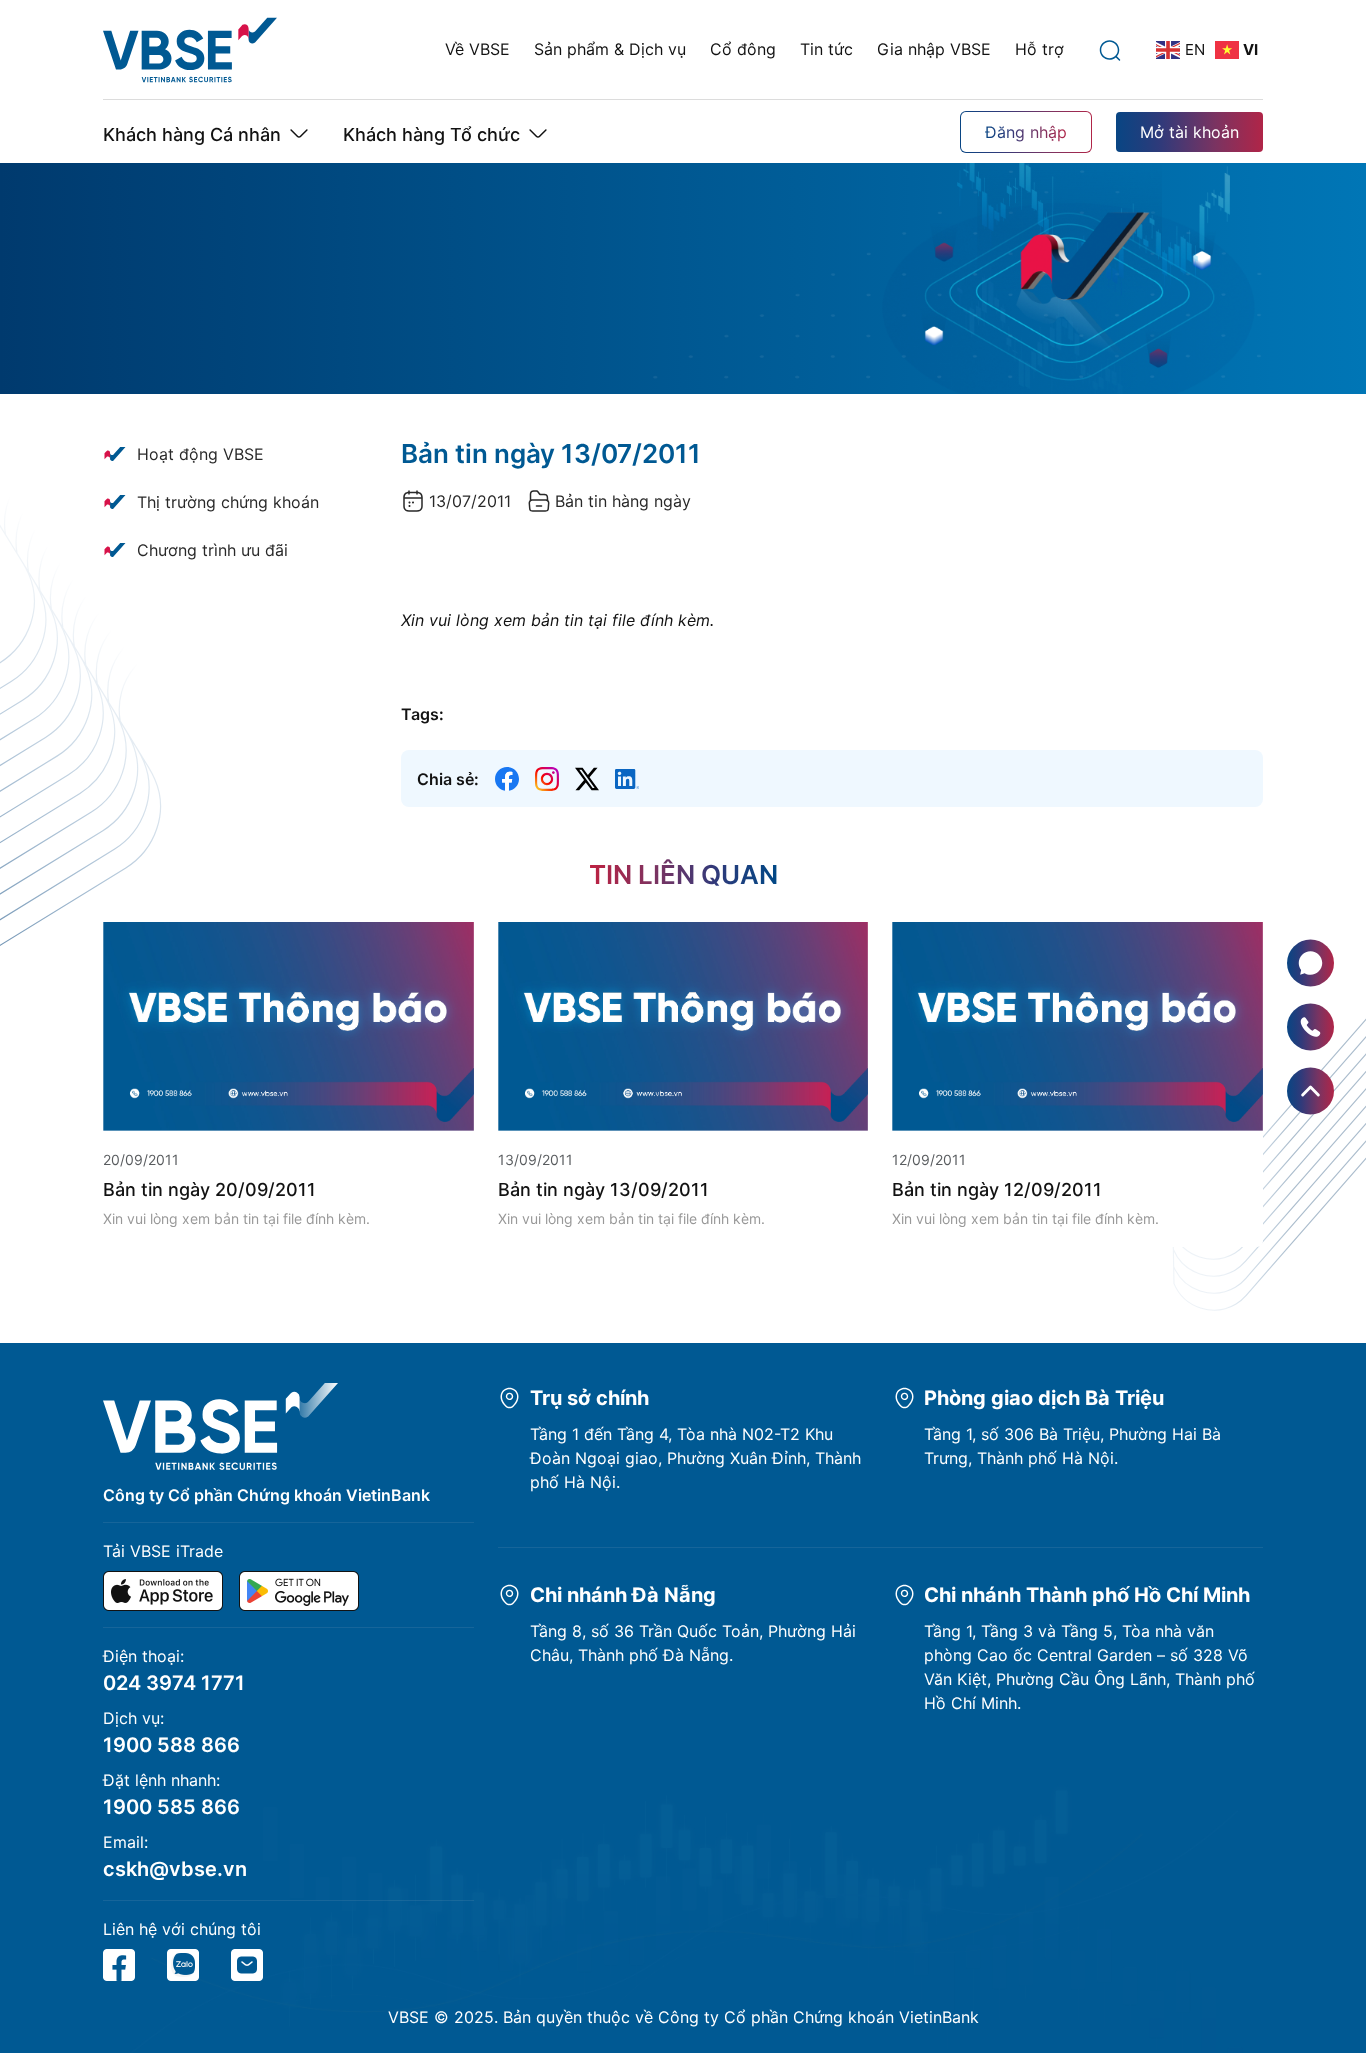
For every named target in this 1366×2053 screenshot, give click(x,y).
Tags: (422, 714)
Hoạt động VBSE (200, 454)
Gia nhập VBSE (934, 49)
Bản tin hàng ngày (623, 501)
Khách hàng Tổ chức (431, 134)
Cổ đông (743, 49)
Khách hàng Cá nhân (192, 134)
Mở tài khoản (1189, 132)
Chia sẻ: (448, 779)
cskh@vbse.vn (175, 1869)
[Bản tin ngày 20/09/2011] (288, 1025)
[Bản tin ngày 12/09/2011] (1077, 1025)
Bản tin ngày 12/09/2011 (997, 1189)
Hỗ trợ (1039, 49)
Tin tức (826, 49)
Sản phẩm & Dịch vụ (610, 49)
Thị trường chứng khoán (228, 502)
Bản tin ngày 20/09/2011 (209, 1189)
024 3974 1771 (174, 1683)
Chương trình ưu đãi (212, 550)
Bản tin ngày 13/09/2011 (603, 1189)
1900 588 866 (171, 1745)
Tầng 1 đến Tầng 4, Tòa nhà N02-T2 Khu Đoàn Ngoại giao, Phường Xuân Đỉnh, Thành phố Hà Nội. (695, 1458)
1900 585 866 (171, 1807)
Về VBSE (477, 49)
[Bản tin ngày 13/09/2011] (683, 1025)
